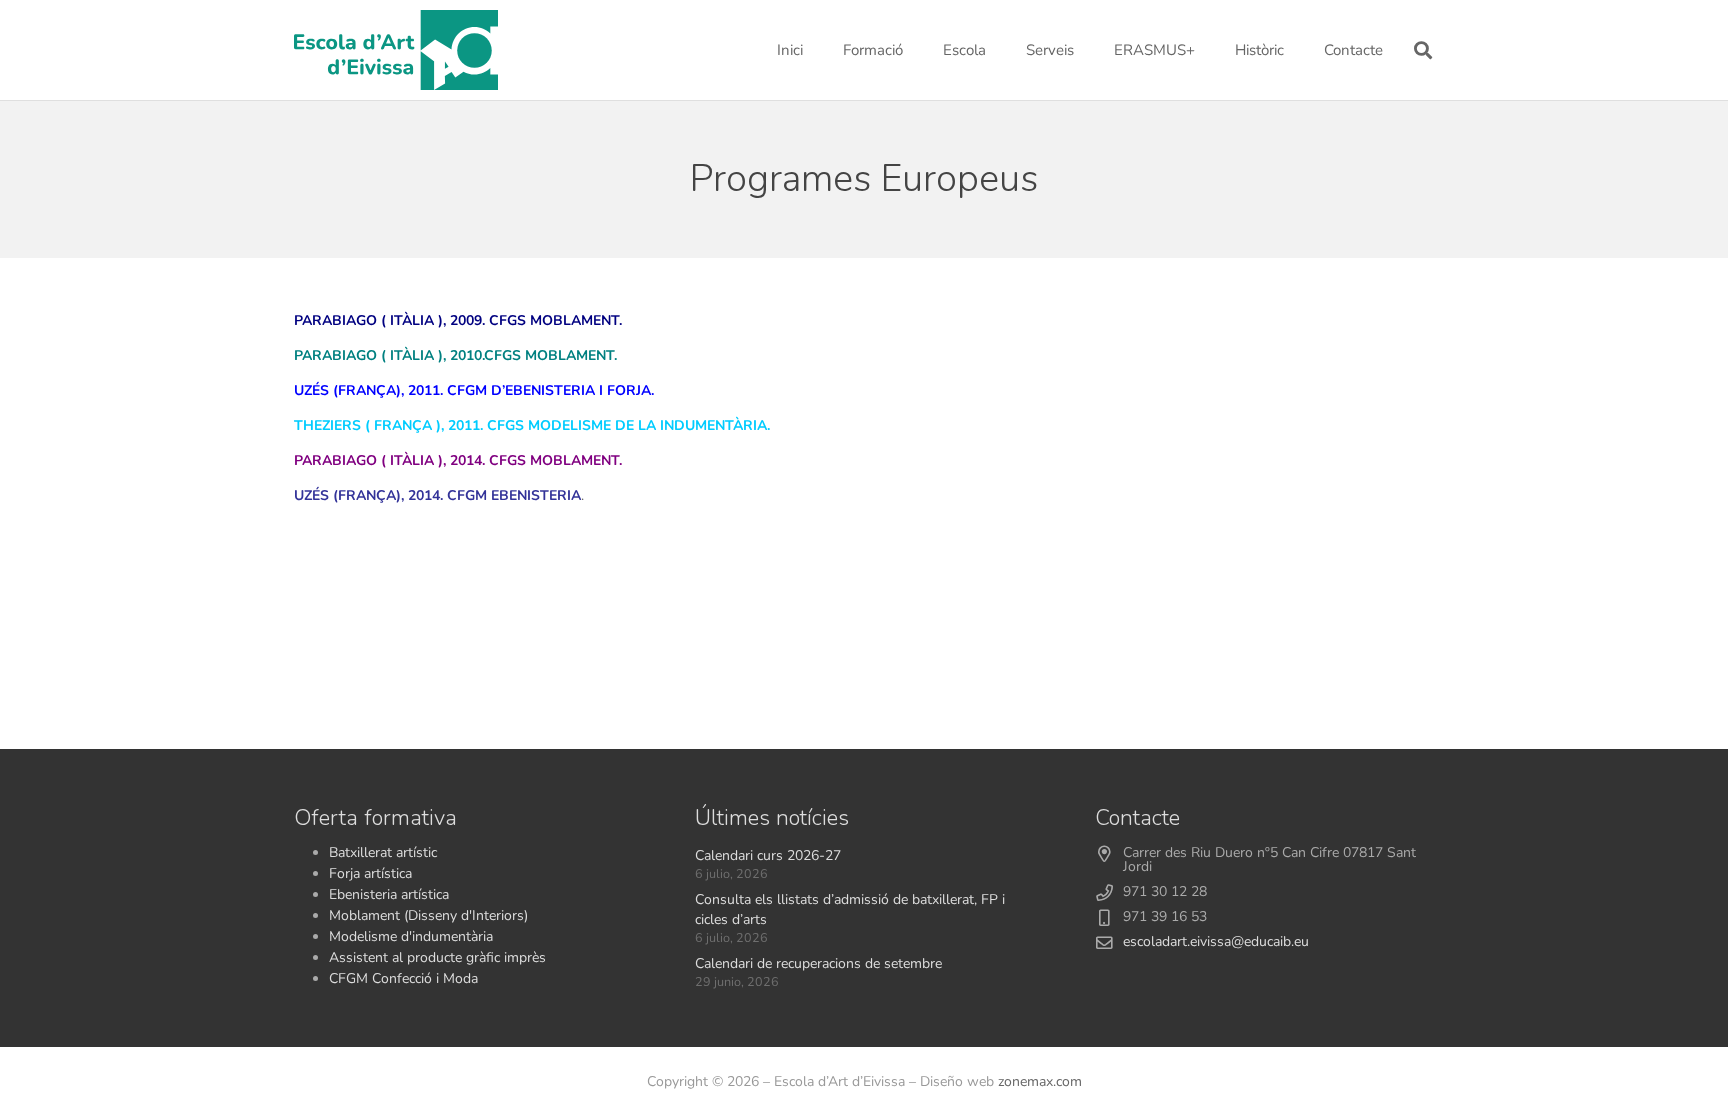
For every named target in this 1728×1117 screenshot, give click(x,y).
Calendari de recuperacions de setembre (818, 963)
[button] (912, 50)
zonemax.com (1040, 1081)
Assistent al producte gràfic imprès (437, 957)
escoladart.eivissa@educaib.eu (1216, 941)
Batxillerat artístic (383, 852)
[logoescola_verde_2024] (396, 50)
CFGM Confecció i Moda (403, 978)
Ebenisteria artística (389, 894)
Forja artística (370, 873)
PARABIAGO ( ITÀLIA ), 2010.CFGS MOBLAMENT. (455, 355)
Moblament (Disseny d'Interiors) (428, 915)
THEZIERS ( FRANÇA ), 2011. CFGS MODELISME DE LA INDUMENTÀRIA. (532, 425)
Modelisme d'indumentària (411, 936)
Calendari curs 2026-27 (768, 855)
